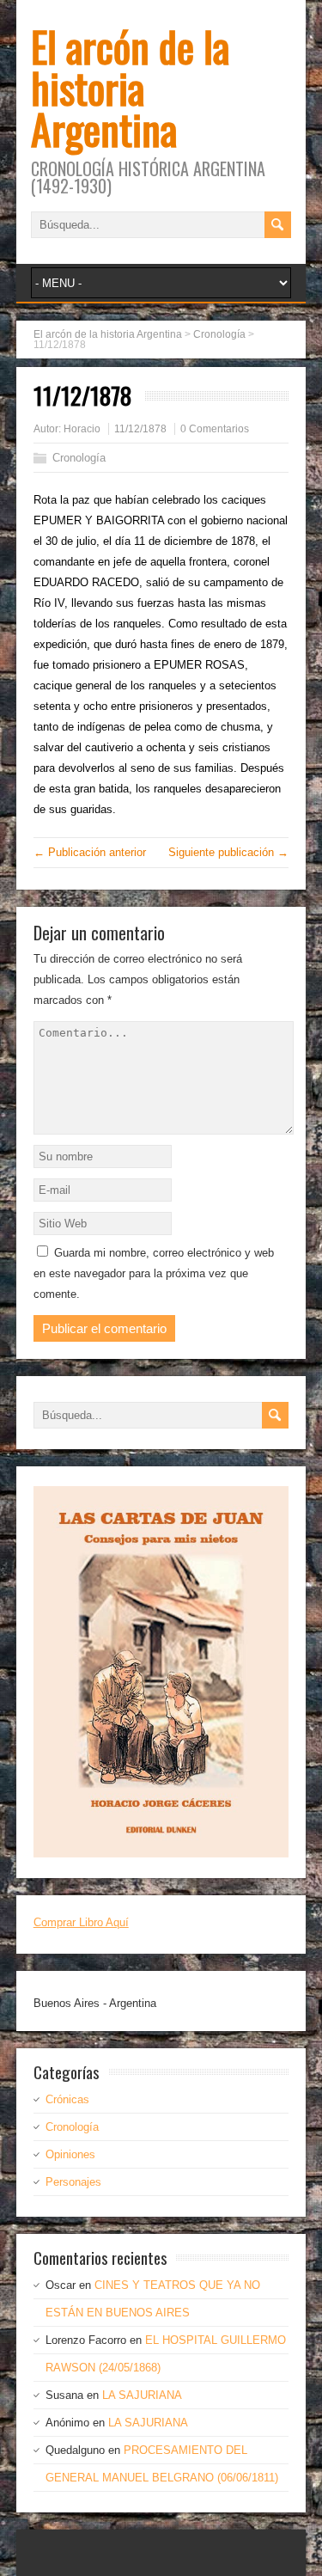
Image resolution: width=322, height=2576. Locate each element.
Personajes (73, 2182)
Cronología (79, 458)
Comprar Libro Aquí (81, 1922)
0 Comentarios (215, 429)
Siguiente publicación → (228, 852)
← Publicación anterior (90, 852)
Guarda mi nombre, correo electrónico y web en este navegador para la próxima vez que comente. (154, 1273)
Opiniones (70, 2154)
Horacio (82, 429)
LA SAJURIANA (142, 2395)
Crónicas (67, 2099)
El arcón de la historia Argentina (130, 87)
